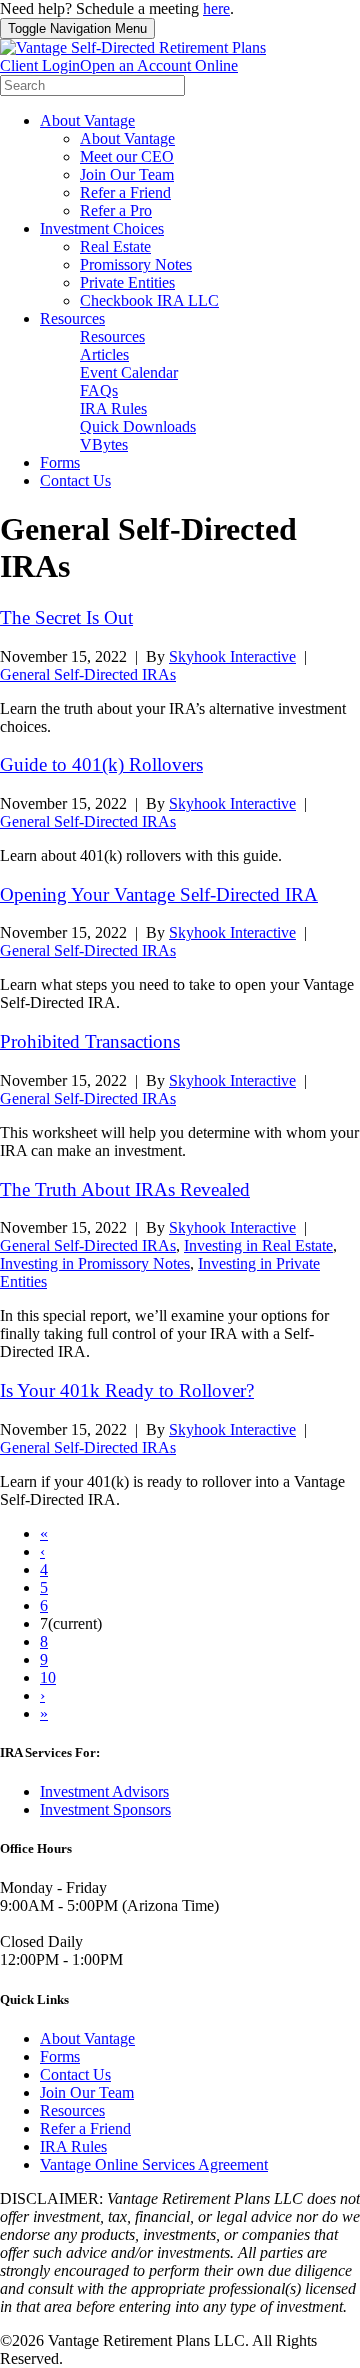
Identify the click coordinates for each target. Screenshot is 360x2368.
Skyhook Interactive (232, 656)
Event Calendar (129, 372)
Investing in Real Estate (258, 1245)
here (216, 8)
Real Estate (115, 246)
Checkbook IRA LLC (149, 300)
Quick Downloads (138, 426)
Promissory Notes (136, 264)
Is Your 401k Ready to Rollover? (127, 1390)
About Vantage (87, 120)
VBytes (104, 444)
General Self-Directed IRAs (88, 674)
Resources (72, 318)
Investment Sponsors (105, 1809)
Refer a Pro (116, 210)
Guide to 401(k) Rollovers (101, 764)
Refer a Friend (125, 192)
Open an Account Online (159, 65)
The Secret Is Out (66, 617)
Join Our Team (127, 174)
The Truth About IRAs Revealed (125, 1189)
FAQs (99, 390)
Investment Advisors (104, 1791)
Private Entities (127, 282)
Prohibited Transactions (90, 1041)
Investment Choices (102, 228)
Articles (104, 354)
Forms (60, 462)
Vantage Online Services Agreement (154, 2164)
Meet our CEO (127, 156)
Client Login (40, 65)
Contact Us (75, 480)
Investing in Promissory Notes (95, 1263)
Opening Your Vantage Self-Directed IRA (159, 894)
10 (48, 1677)
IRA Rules (113, 408)
